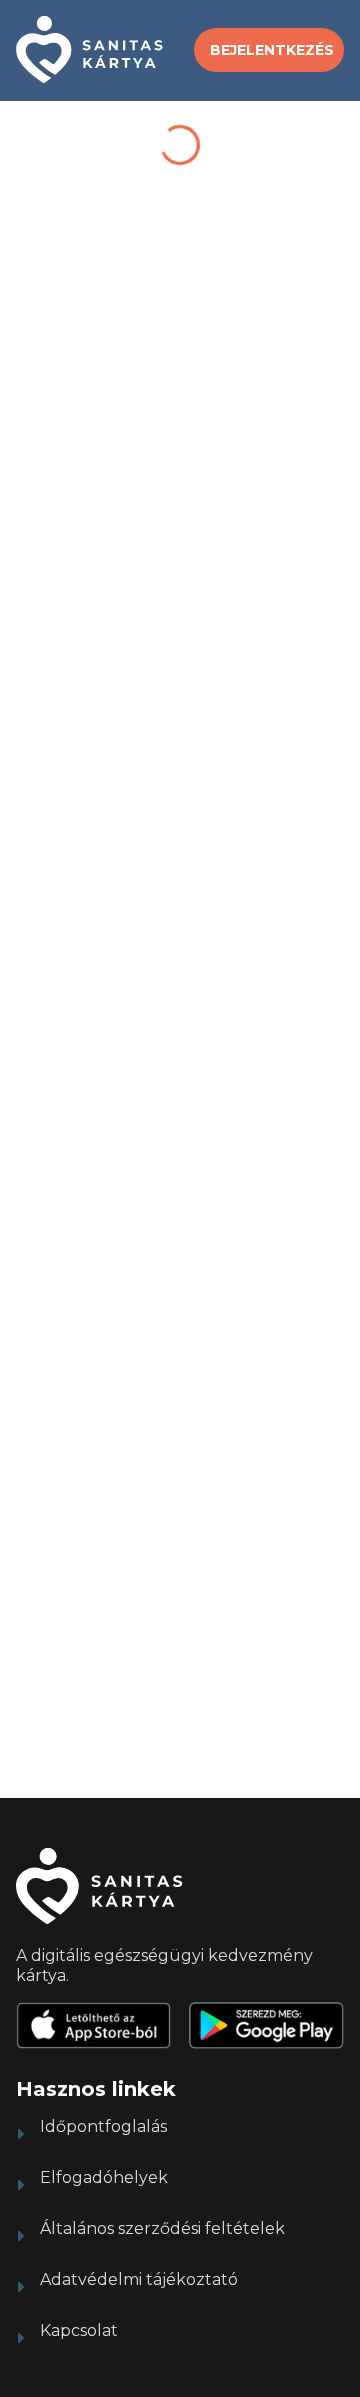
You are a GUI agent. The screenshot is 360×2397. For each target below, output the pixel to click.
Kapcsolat (79, 2330)
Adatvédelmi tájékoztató (139, 2279)
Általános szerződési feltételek (162, 2228)
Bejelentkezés (272, 50)
